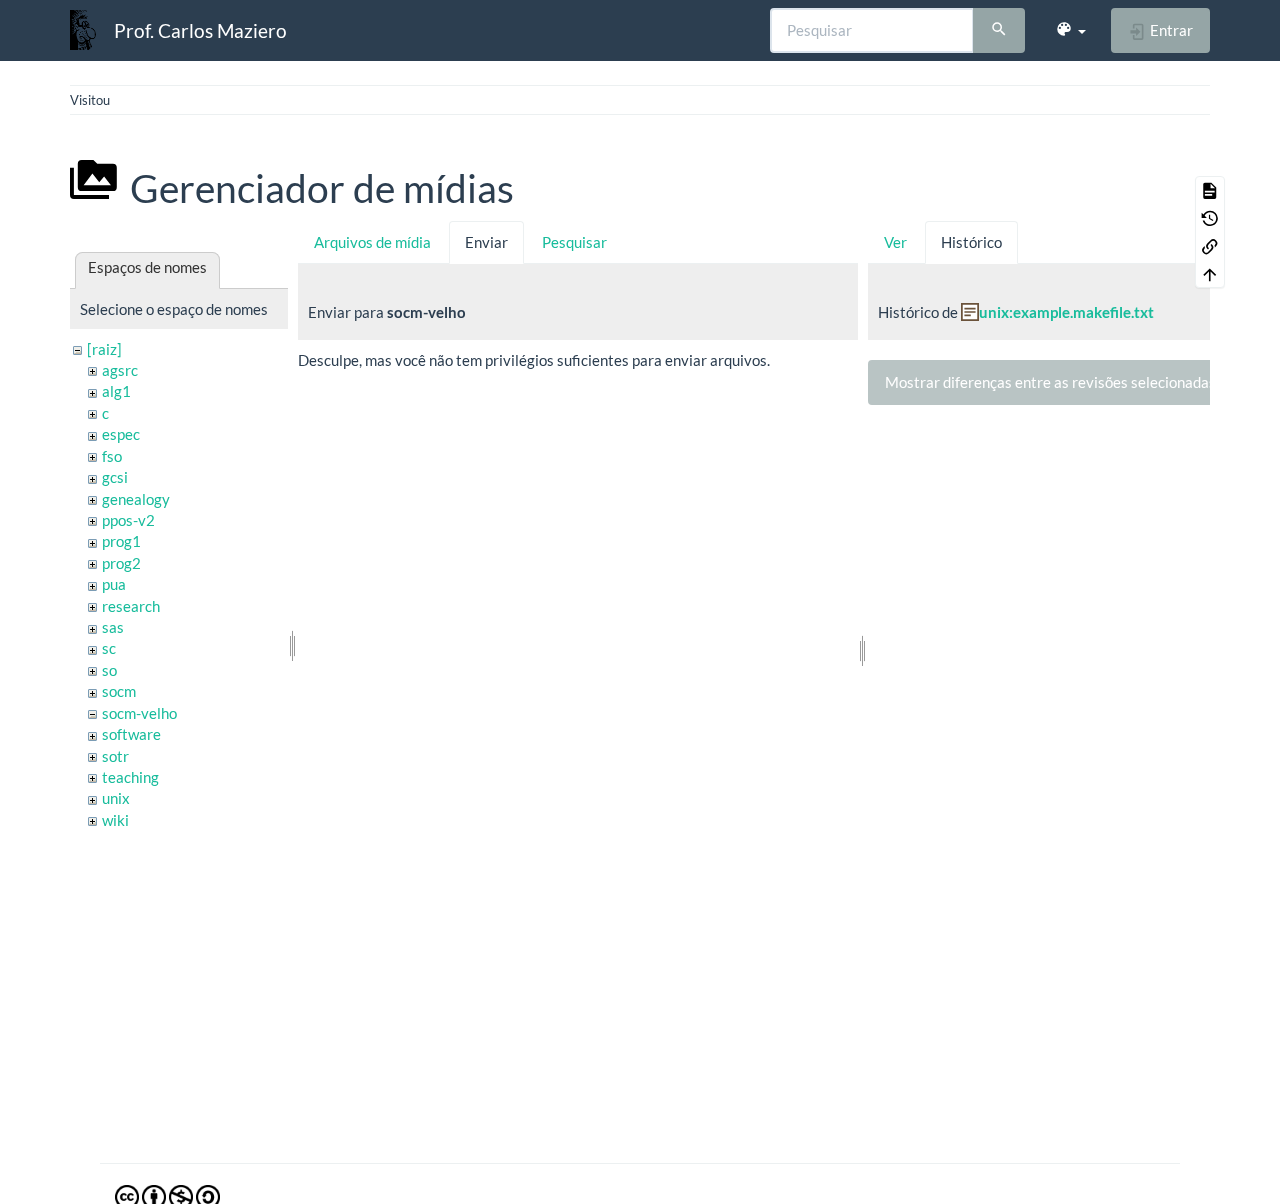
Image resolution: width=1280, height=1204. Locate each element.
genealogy (136, 499)
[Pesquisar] (999, 31)
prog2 (121, 563)
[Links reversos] (1210, 246)
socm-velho (139, 713)
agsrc (120, 370)
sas (113, 627)
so (109, 670)
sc (109, 648)
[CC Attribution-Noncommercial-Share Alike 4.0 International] (167, 1195)
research (131, 606)
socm (119, 691)
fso (112, 456)
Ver (895, 242)
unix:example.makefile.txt (1066, 312)
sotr (115, 756)
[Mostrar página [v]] (1210, 190)
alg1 (116, 391)
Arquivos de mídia (372, 242)
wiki (115, 820)
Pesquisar (574, 242)
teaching (130, 777)
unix (116, 798)
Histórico (971, 242)
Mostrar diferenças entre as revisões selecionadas (1050, 382)
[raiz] (104, 349)
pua (114, 584)
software (131, 734)
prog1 (121, 541)
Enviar (486, 242)
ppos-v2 (128, 520)
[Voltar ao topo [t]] (1210, 274)
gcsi (115, 477)
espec (121, 434)
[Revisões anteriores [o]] (1210, 218)
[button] (1070, 30)
